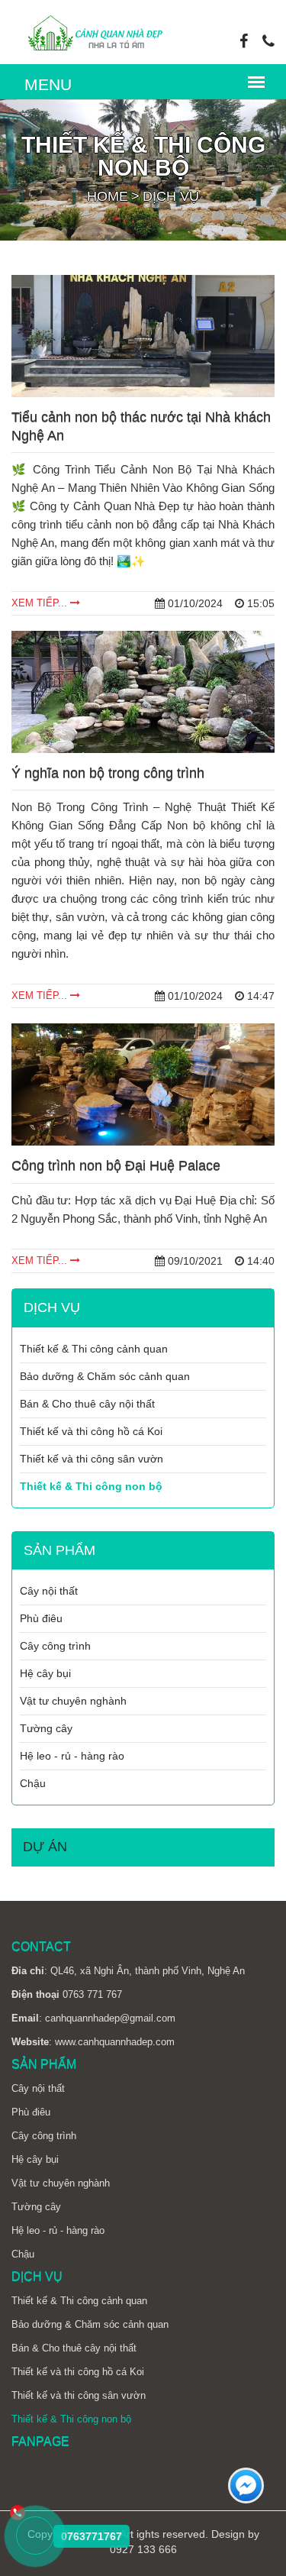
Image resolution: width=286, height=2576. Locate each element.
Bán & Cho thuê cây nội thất (87, 1404)
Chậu (33, 1783)
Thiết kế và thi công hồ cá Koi (91, 1431)
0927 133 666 (143, 2549)
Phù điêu (41, 1618)
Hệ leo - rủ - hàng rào (72, 1756)
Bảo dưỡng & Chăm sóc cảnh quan (105, 1376)
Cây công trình (55, 1646)
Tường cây (46, 1728)
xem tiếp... (41, 603)
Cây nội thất (49, 1591)
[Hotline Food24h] (35, 2537)
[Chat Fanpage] (246, 2487)
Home (108, 196)
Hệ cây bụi (45, 1673)
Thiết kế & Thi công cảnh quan (94, 1349)
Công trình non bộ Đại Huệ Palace (116, 1165)
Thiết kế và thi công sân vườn (92, 1459)
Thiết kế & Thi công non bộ (91, 1486)
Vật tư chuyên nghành (73, 1701)
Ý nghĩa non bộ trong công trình (108, 773)
